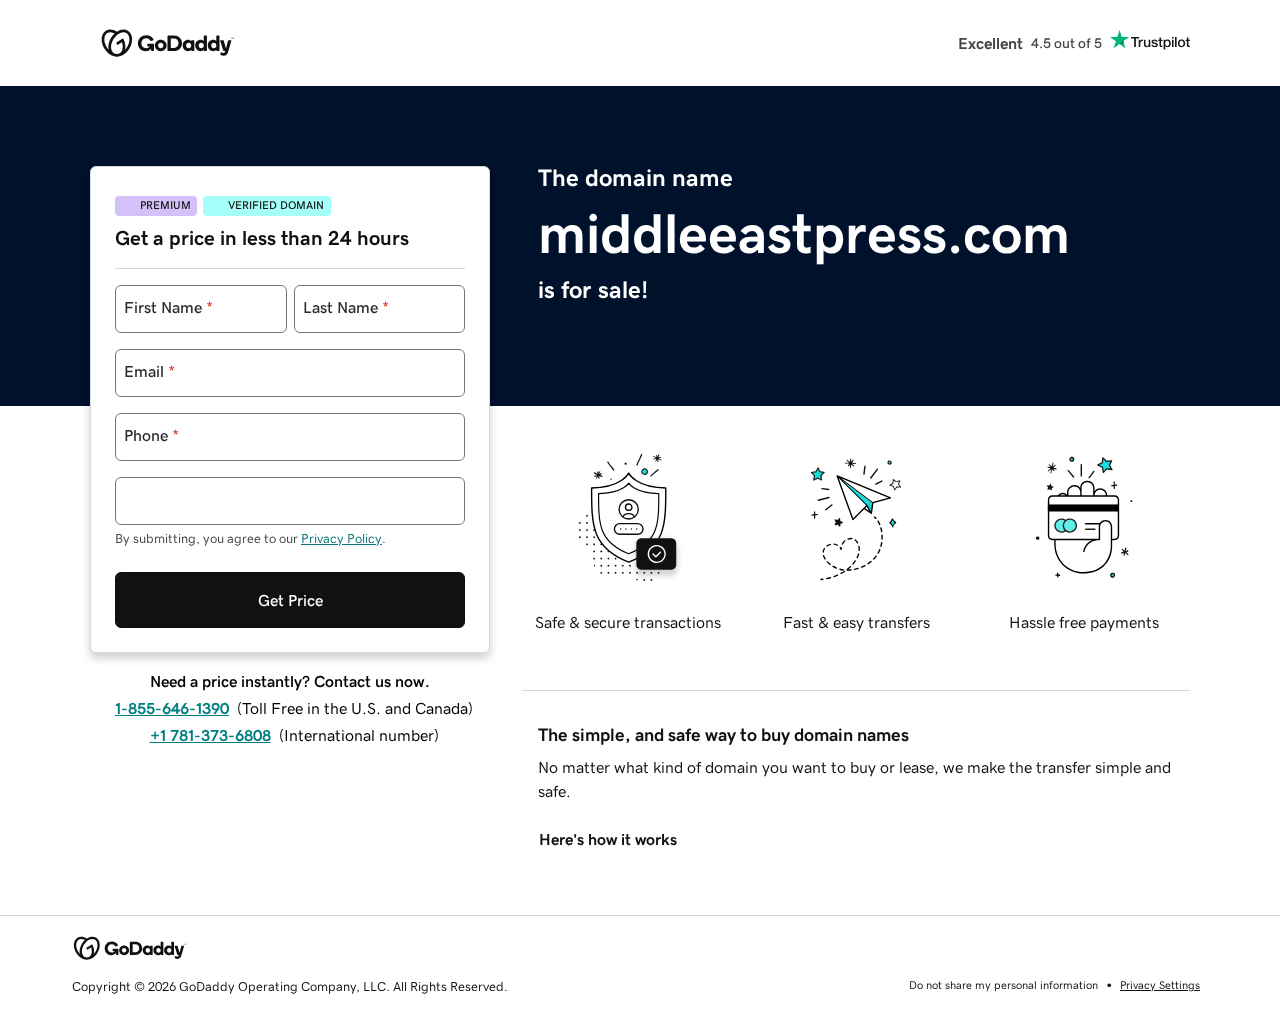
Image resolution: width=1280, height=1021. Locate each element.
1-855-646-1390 (172, 708)
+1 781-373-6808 (210, 735)
